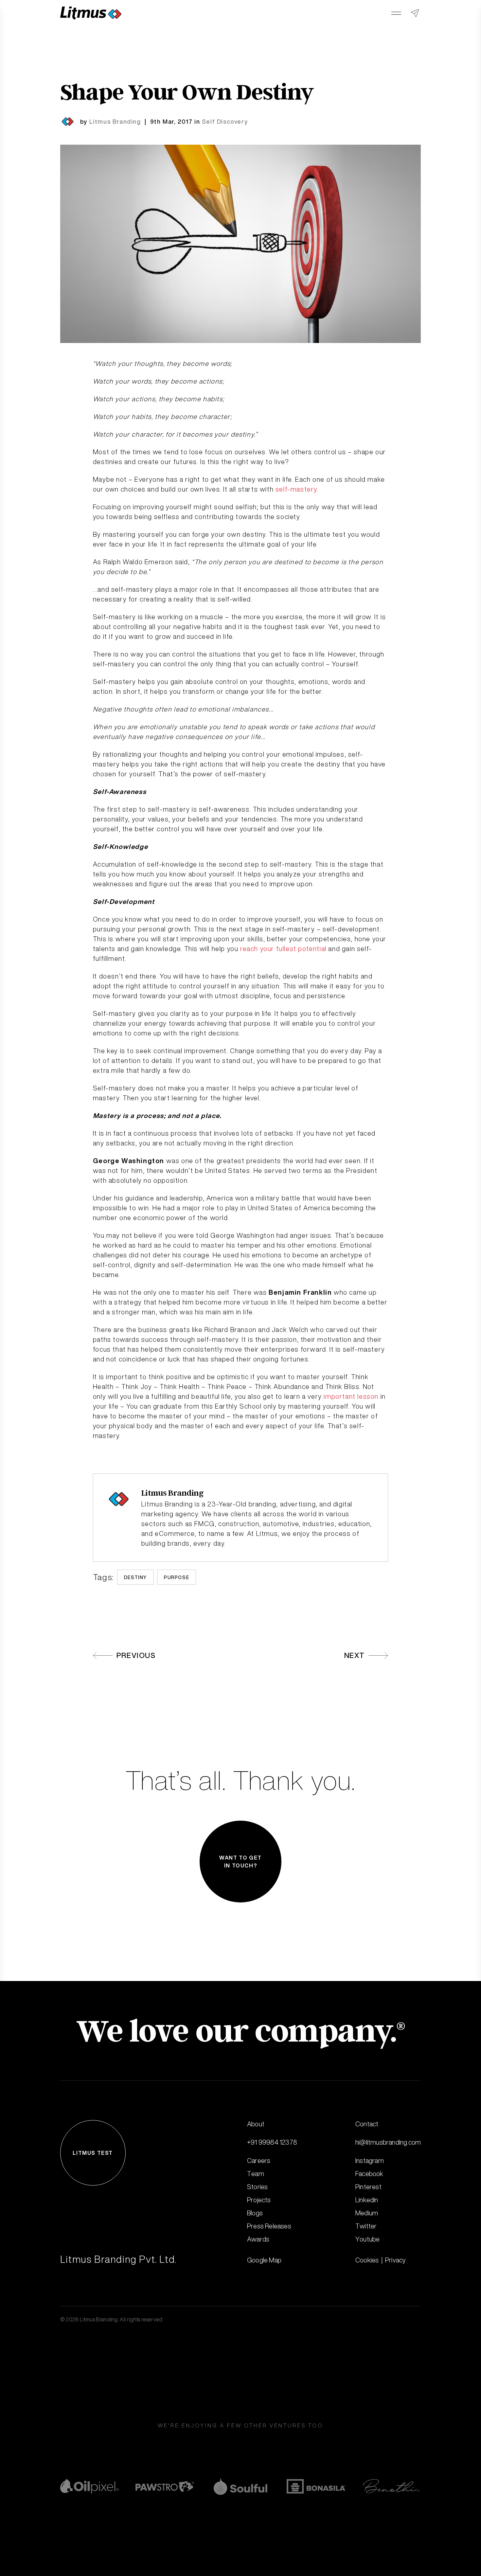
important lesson (351, 1396)
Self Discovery (225, 121)
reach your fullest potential (283, 949)
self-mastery (296, 489)
